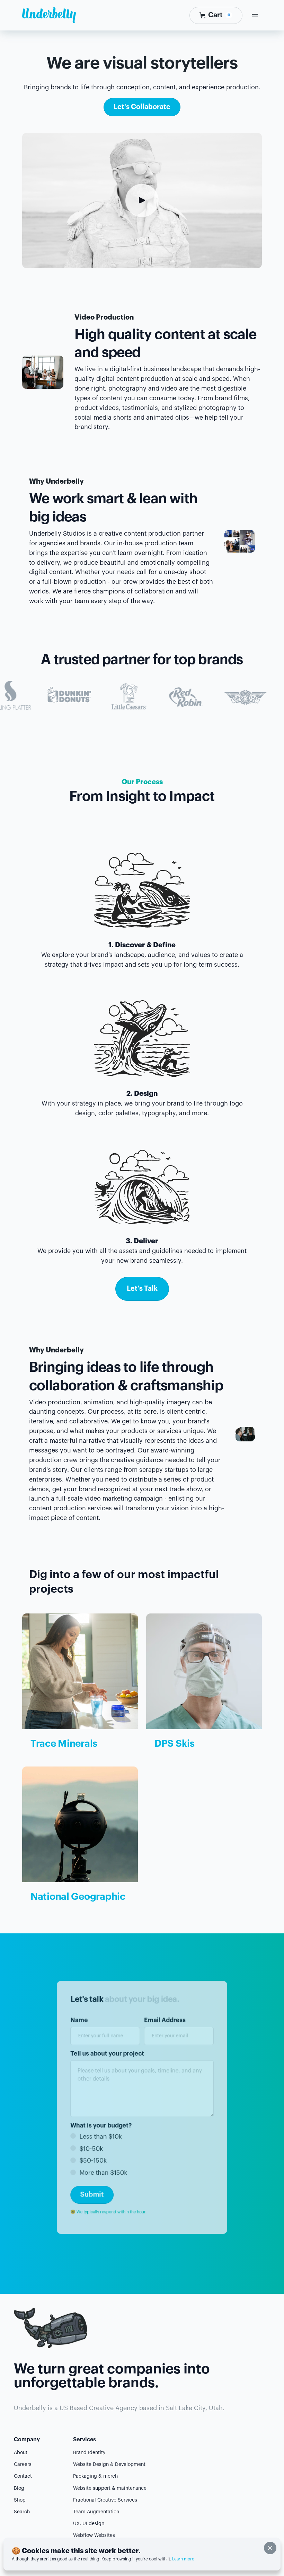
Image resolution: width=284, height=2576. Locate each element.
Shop (20, 2500)
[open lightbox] (142, 200)
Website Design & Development (109, 2465)
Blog (19, 2488)
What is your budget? (101, 2125)
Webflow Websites (94, 2535)
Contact (23, 2476)
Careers (23, 2465)
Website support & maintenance (110, 2488)
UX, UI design (89, 2524)
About (21, 2453)
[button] (216, 15)
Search (22, 2512)
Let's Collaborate (142, 107)
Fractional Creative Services (105, 2500)
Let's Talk (142, 1289)
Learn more (183, 2559)
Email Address (165, 2020)
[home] (49, 15)
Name (79, 2020)
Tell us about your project (107, 2054)
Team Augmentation (96, 2512)
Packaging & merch (95, 2476)
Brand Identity (89, 2453)
